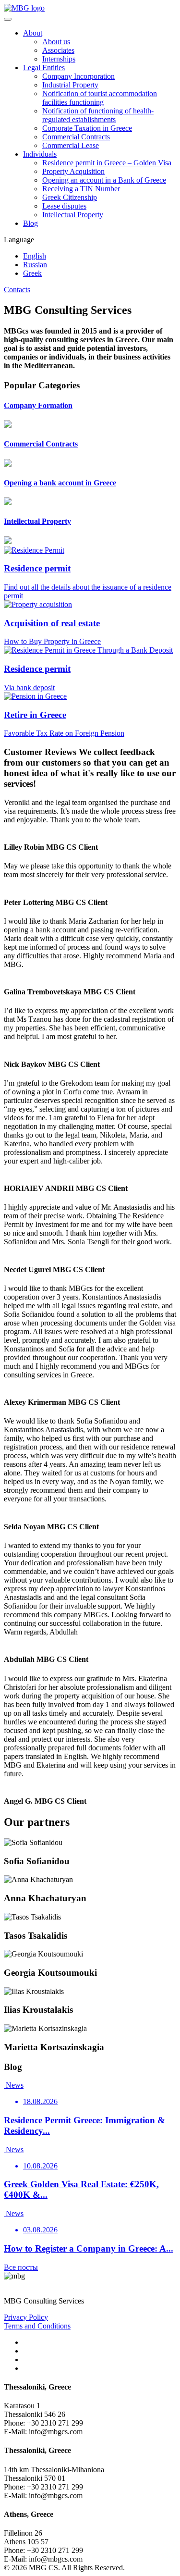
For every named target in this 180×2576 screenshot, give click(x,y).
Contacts (17, 290)
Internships (59, 59)
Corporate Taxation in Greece (87, 128)
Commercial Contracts (76, 137)
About (33, 33)
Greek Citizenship (70, 197)
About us (56, 42)
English (35, 256)
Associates (58, 50)
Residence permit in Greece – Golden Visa (107, 163)
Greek (32, 273)
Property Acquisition (73, 171)
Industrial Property (70, 85)
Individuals (40, 154)
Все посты (21, 2267)
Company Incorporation (78, 76)
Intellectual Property (73, 215)
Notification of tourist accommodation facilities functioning (100, 98)
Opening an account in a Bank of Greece (104, 180)
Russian (35, 265)
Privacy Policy (26, 2317)
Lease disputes (64, 206)
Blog (30, 223)
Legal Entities (44, 68)
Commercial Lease (71, 145)
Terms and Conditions (37, 2326)
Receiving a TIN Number (81, 189)
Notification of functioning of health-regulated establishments (98, 115)
